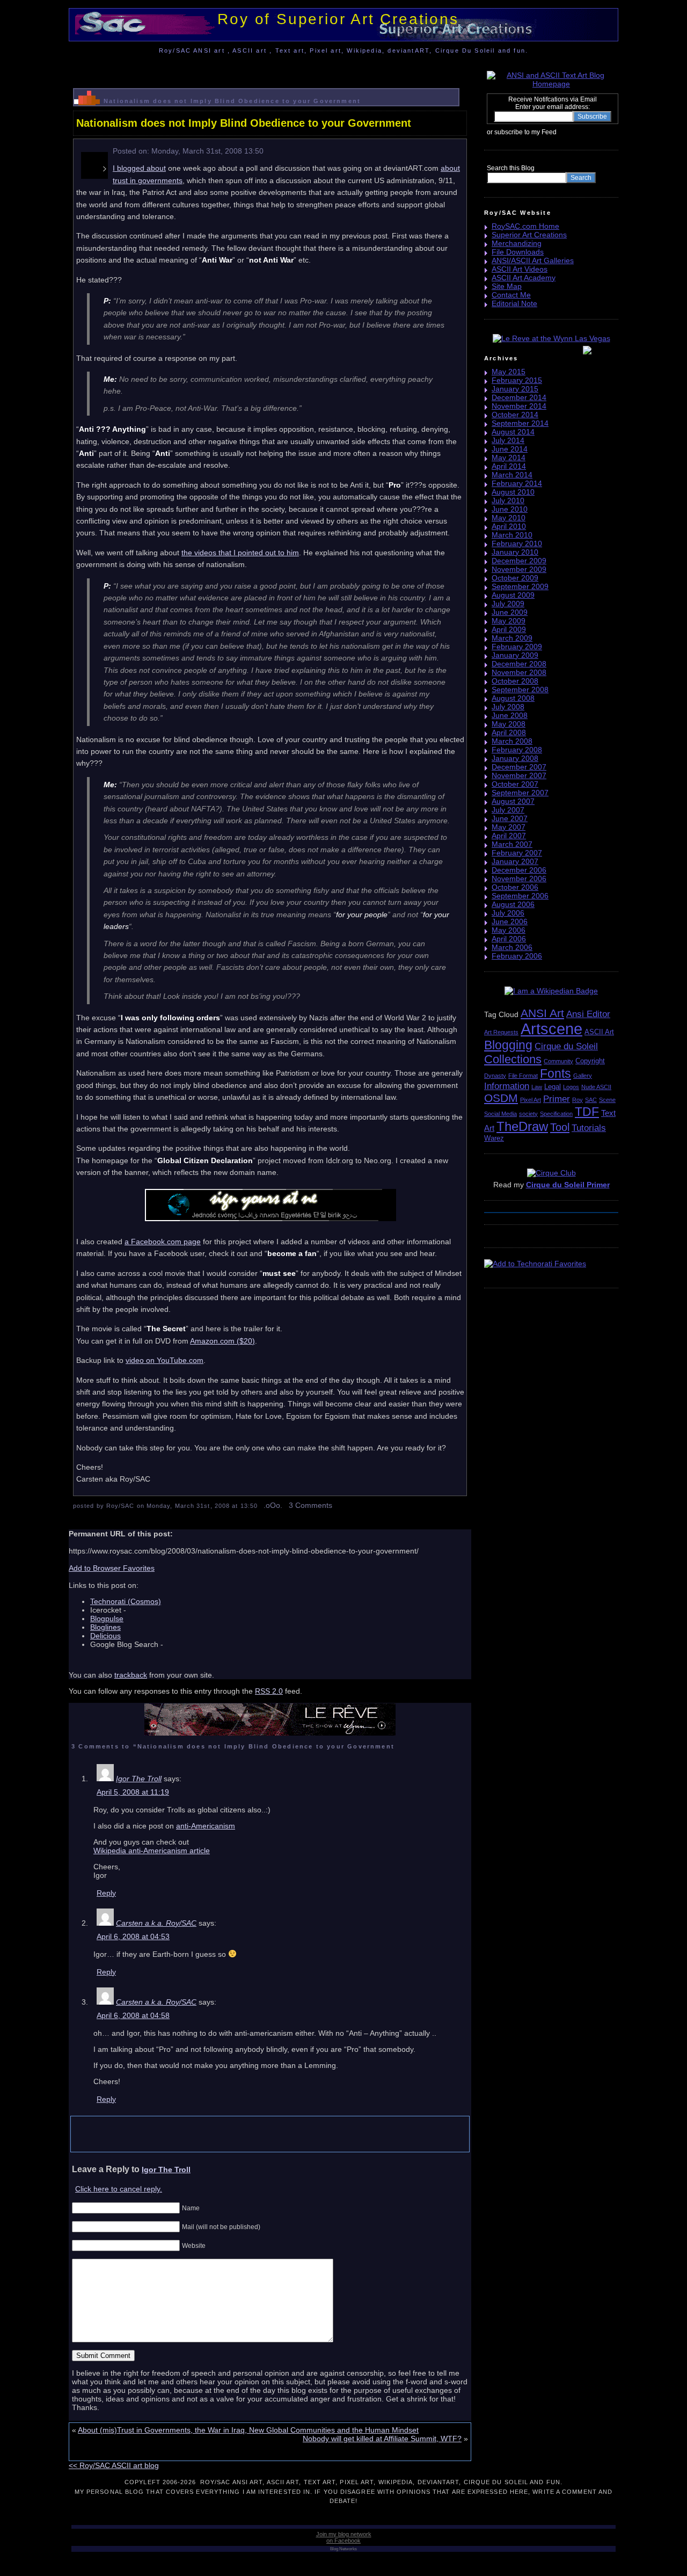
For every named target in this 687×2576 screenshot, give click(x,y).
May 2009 (509, 621)
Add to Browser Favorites (112, 1568)
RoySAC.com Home (525, 226)
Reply (106, 1893)
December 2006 (519, 870)
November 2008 (519, 672)
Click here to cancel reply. (119, 2189)
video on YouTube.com (165, 1360)
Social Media (500, 1114)
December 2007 (519, 767)
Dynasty (495, 1076)
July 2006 (508, 913)
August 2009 (513, 595)
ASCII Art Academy (524, 278)
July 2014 (508, 440)
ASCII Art (599, 1032)
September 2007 (520, 793)
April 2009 (509, 629)
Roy (578, 1100)
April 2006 (509, 939)
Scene (607, 1100)
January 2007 (515, 861)
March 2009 (512, 638)
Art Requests (501, 1032)
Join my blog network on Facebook (344, 2537)
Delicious (105, 1636)
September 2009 (520, 586)
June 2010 (510, 509)
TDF (587, 1112)
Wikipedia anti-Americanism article (152, 1851)
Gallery (583, 1076)
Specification (556, 1114)
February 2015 (517, 380)
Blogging (508, 1045)
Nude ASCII (596, 1087)
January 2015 (515, 389)
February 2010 (517, 543)
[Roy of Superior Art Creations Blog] (559, 132)
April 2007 (509, 836)
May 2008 (509, 724)
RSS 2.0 (269, 1691)
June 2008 (510, 715)
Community (558, 1061)
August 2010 (513, 492)
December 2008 (519, 664)
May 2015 (509, 372)
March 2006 (512, 947)
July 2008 (508, 707)
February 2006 (517, 956)
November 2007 (519, 775)
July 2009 (508, 604)
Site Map (507, 286)
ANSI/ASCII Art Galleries (533, 260)
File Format (523, 1076)
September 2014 (520, 423)
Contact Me (511, 295)
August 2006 (513, 904)
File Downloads (518, 252)
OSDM (501, 1098)
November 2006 (519, 879)
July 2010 (508, 500)
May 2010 (509, 518)
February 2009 (517, 647)
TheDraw (522, 1126)
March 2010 (512, 535)
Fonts (556, 1073)
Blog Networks (343, 2549)
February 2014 (517, 483)
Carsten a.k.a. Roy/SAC (156, 1923)
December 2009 (519, 561)
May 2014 (509, 458)
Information (507, 1086)
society (528, 1114)
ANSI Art (542, 1013)
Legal (553, 1087)
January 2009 (515, 655)
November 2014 (519, 406)
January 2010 (515, 552)
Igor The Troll (139, 1779)
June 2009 (510, 612)
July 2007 (508, 810)
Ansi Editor (588, 1014)
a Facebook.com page (163, 1242)
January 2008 (515, 758)
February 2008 (517, 750)
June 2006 (510, 921)
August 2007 (513, 801)
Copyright (590, 1061)
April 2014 (509, 466)
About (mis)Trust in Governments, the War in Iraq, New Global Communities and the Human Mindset (248, 2430)
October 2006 (515, 887)
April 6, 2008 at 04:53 (133, 1936)
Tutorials (589, 1128)
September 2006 (520, 896)
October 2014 (515, 415)
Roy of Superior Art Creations (338, 19)
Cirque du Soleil (566, 1046)
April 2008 (509, 732)
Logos (571, 1087)
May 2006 (509, 930)
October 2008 (515, 681)
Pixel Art (531, 1100)
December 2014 (519, 397)
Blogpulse (107, 1619)
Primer (557, 1099)
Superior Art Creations (529, 235)
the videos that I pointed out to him (240, 553)
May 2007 (509, 827)
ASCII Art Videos (520, 269)
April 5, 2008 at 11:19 (133, 1792)
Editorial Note (514, 303)
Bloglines (105, 1627)
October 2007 (515, 784)
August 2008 (513, 698)
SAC (591, 1100)
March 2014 (512, 475)
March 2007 (512, 844)
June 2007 (510, 818)
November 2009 (519, 569)
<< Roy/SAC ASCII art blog (114, 2465)
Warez (494, 1138)
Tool (560, 1127)
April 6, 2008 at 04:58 (133, 2015)
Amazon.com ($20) (222, 1341)
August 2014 (513, 432)
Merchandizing (517, 243)
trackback (131, 1675)
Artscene (551, 1029)
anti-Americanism (206, 1826)
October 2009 (515, 578)
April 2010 (509, 526)
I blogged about (139, 168)
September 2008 (520, 690)
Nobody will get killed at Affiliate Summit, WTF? (382, 2439)
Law (537, 1087)
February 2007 (517, 853)
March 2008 (512, 741)
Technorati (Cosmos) (126, 1601)
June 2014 (510, 449)
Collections (513, 1059)
